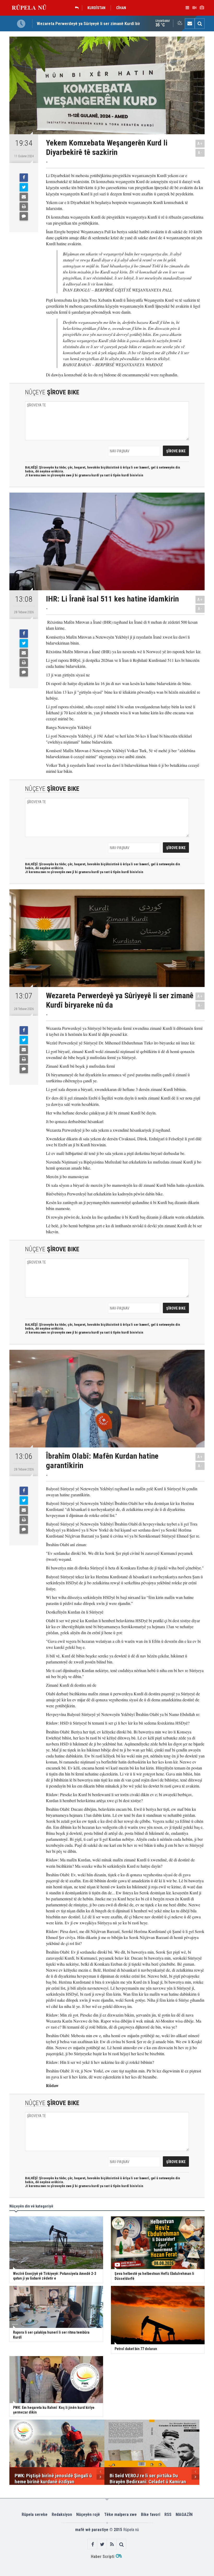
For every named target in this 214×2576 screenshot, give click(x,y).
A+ (200, 144)
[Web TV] (194, 8)
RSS (168, 2514)
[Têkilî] (190, 24)
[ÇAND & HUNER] (78, 8)
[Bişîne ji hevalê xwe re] (24, 197)
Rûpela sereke (35, 2514)
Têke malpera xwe (120, 2514)
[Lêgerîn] (200, 24)
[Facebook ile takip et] (93, 2544)
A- (200, 153)
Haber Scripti (103, 2557)
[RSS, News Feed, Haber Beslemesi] (112, 2544)
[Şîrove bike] (24, 216)
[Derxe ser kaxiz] (24, 207)
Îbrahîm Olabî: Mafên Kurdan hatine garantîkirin (79, 24)
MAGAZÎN (184, 2514)
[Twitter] (24, 187)
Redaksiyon (62, 2514)
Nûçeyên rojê (88, 2514)
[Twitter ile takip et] (102, 2544)
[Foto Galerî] (202, 8)
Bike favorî (151, 2514)
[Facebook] (24, 178)
